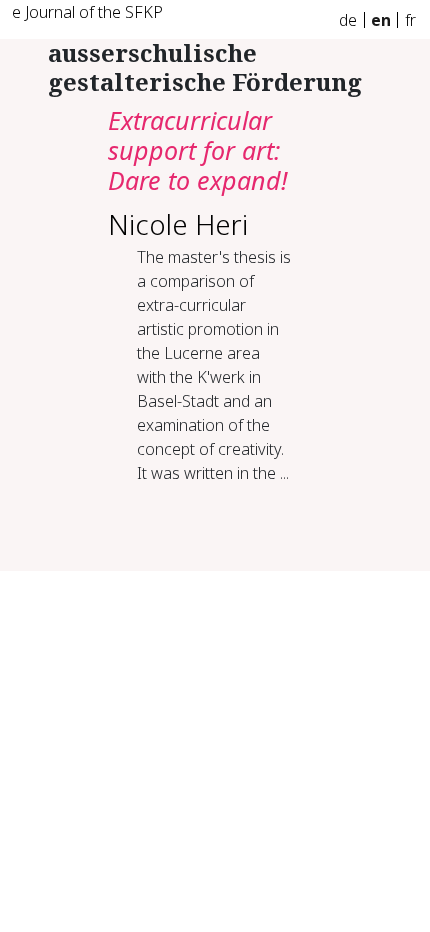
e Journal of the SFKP (87, 12)
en (381, 20)
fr (410, 20)
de (348, 20)
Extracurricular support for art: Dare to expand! (198, 150)
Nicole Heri (178, 224)
